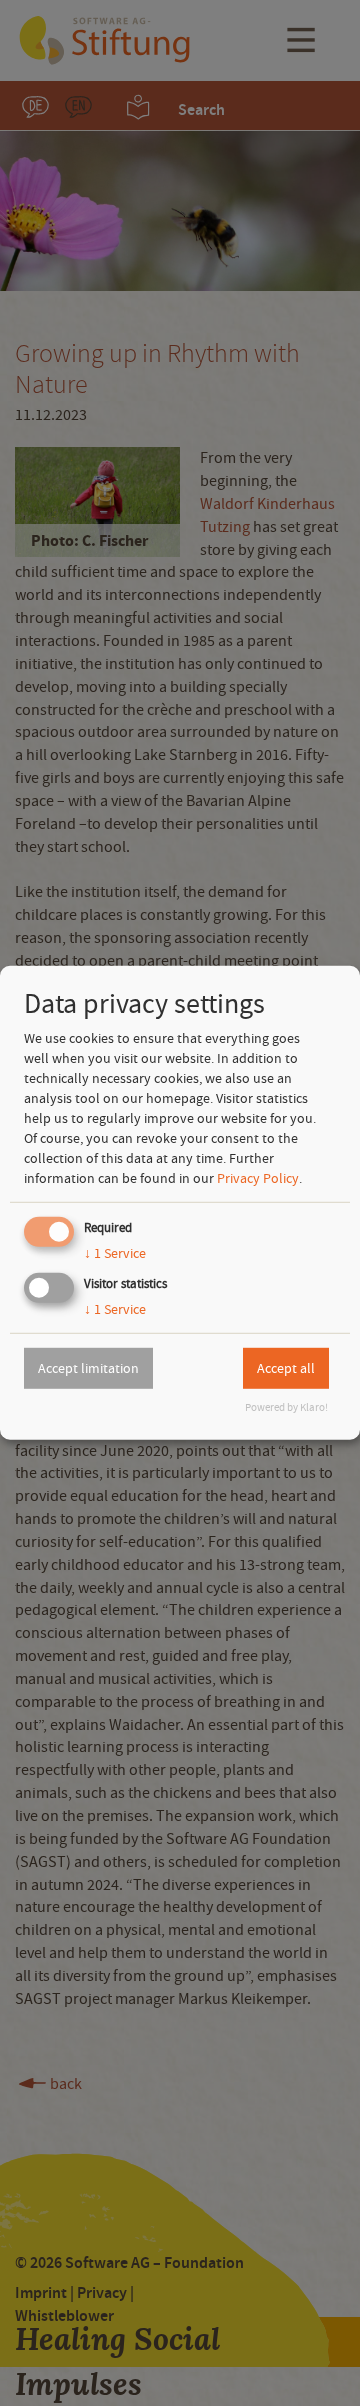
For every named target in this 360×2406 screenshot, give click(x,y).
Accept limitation (88, 1368)
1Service (115, 1253)
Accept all (286, 1368)
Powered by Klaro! (286, 1407)
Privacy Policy (258, 1178)
